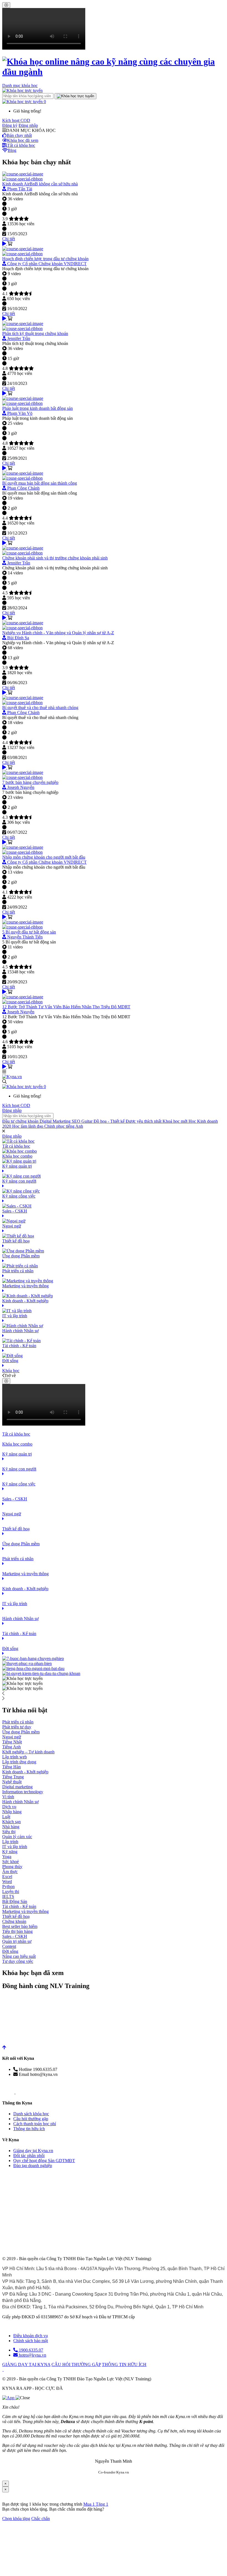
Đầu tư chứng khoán (21, 1121)
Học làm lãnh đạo (28, 1126)
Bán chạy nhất (19, 135)
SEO (77, 1121)
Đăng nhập (28, 125)
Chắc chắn (41, 2519)
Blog (12, 150)
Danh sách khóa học (31, 2114)
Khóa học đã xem (23, 140)
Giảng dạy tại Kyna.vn (33, 2151)
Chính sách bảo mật (31, 2341)
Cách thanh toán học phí (35, 2124)
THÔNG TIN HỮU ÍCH (124, 2364)
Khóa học (11, 1371)
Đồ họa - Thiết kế (110, 1121)
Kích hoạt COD (16, 120)
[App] (9, 2398)
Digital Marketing (56, 1121)
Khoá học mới (176, 1121)
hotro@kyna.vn (32, 2355)
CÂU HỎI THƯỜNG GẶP (76, 2364)
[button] (24, 102)
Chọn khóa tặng (16, 2519)
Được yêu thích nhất (144, 1121)
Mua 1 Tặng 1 (96, 2504)
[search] (75, 96)
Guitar (87, 1121)
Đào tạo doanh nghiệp (33, 2166)
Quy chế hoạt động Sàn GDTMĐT (44, 2161)
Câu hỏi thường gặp (31, 2119)
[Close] (6, 5)
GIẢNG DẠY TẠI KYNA (26, 2364)
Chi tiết (9, 239)
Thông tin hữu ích (29, 2129)
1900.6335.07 (30, 2350)
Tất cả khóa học (21, 145)
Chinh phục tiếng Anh (64, 1126)
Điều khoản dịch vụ (31, 2336)
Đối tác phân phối (29, 2156)
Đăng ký (10, 125)
